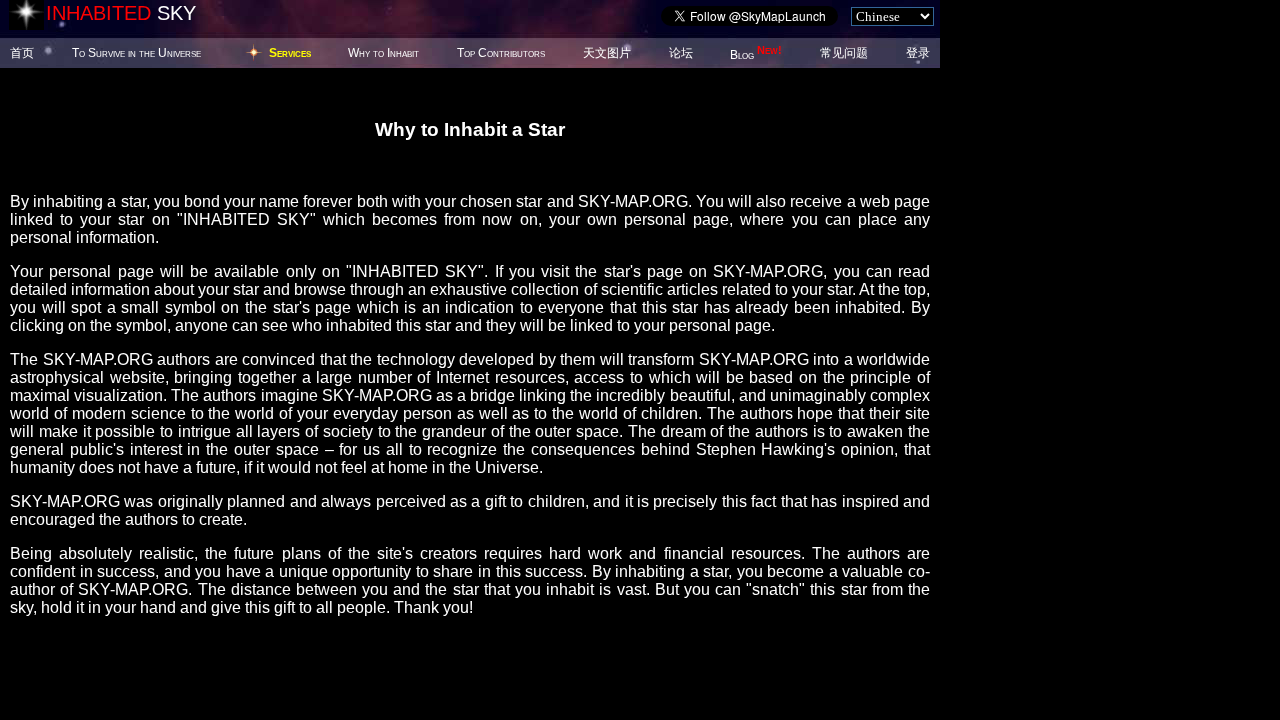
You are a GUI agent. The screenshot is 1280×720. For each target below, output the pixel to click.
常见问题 (844, 53)
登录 (918, 53)
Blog (756, 55)
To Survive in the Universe (136, 53)
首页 (22, 53)
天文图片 (607, 53)
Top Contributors (501, 53)
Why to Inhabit (383, 53)
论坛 (681, 53)
